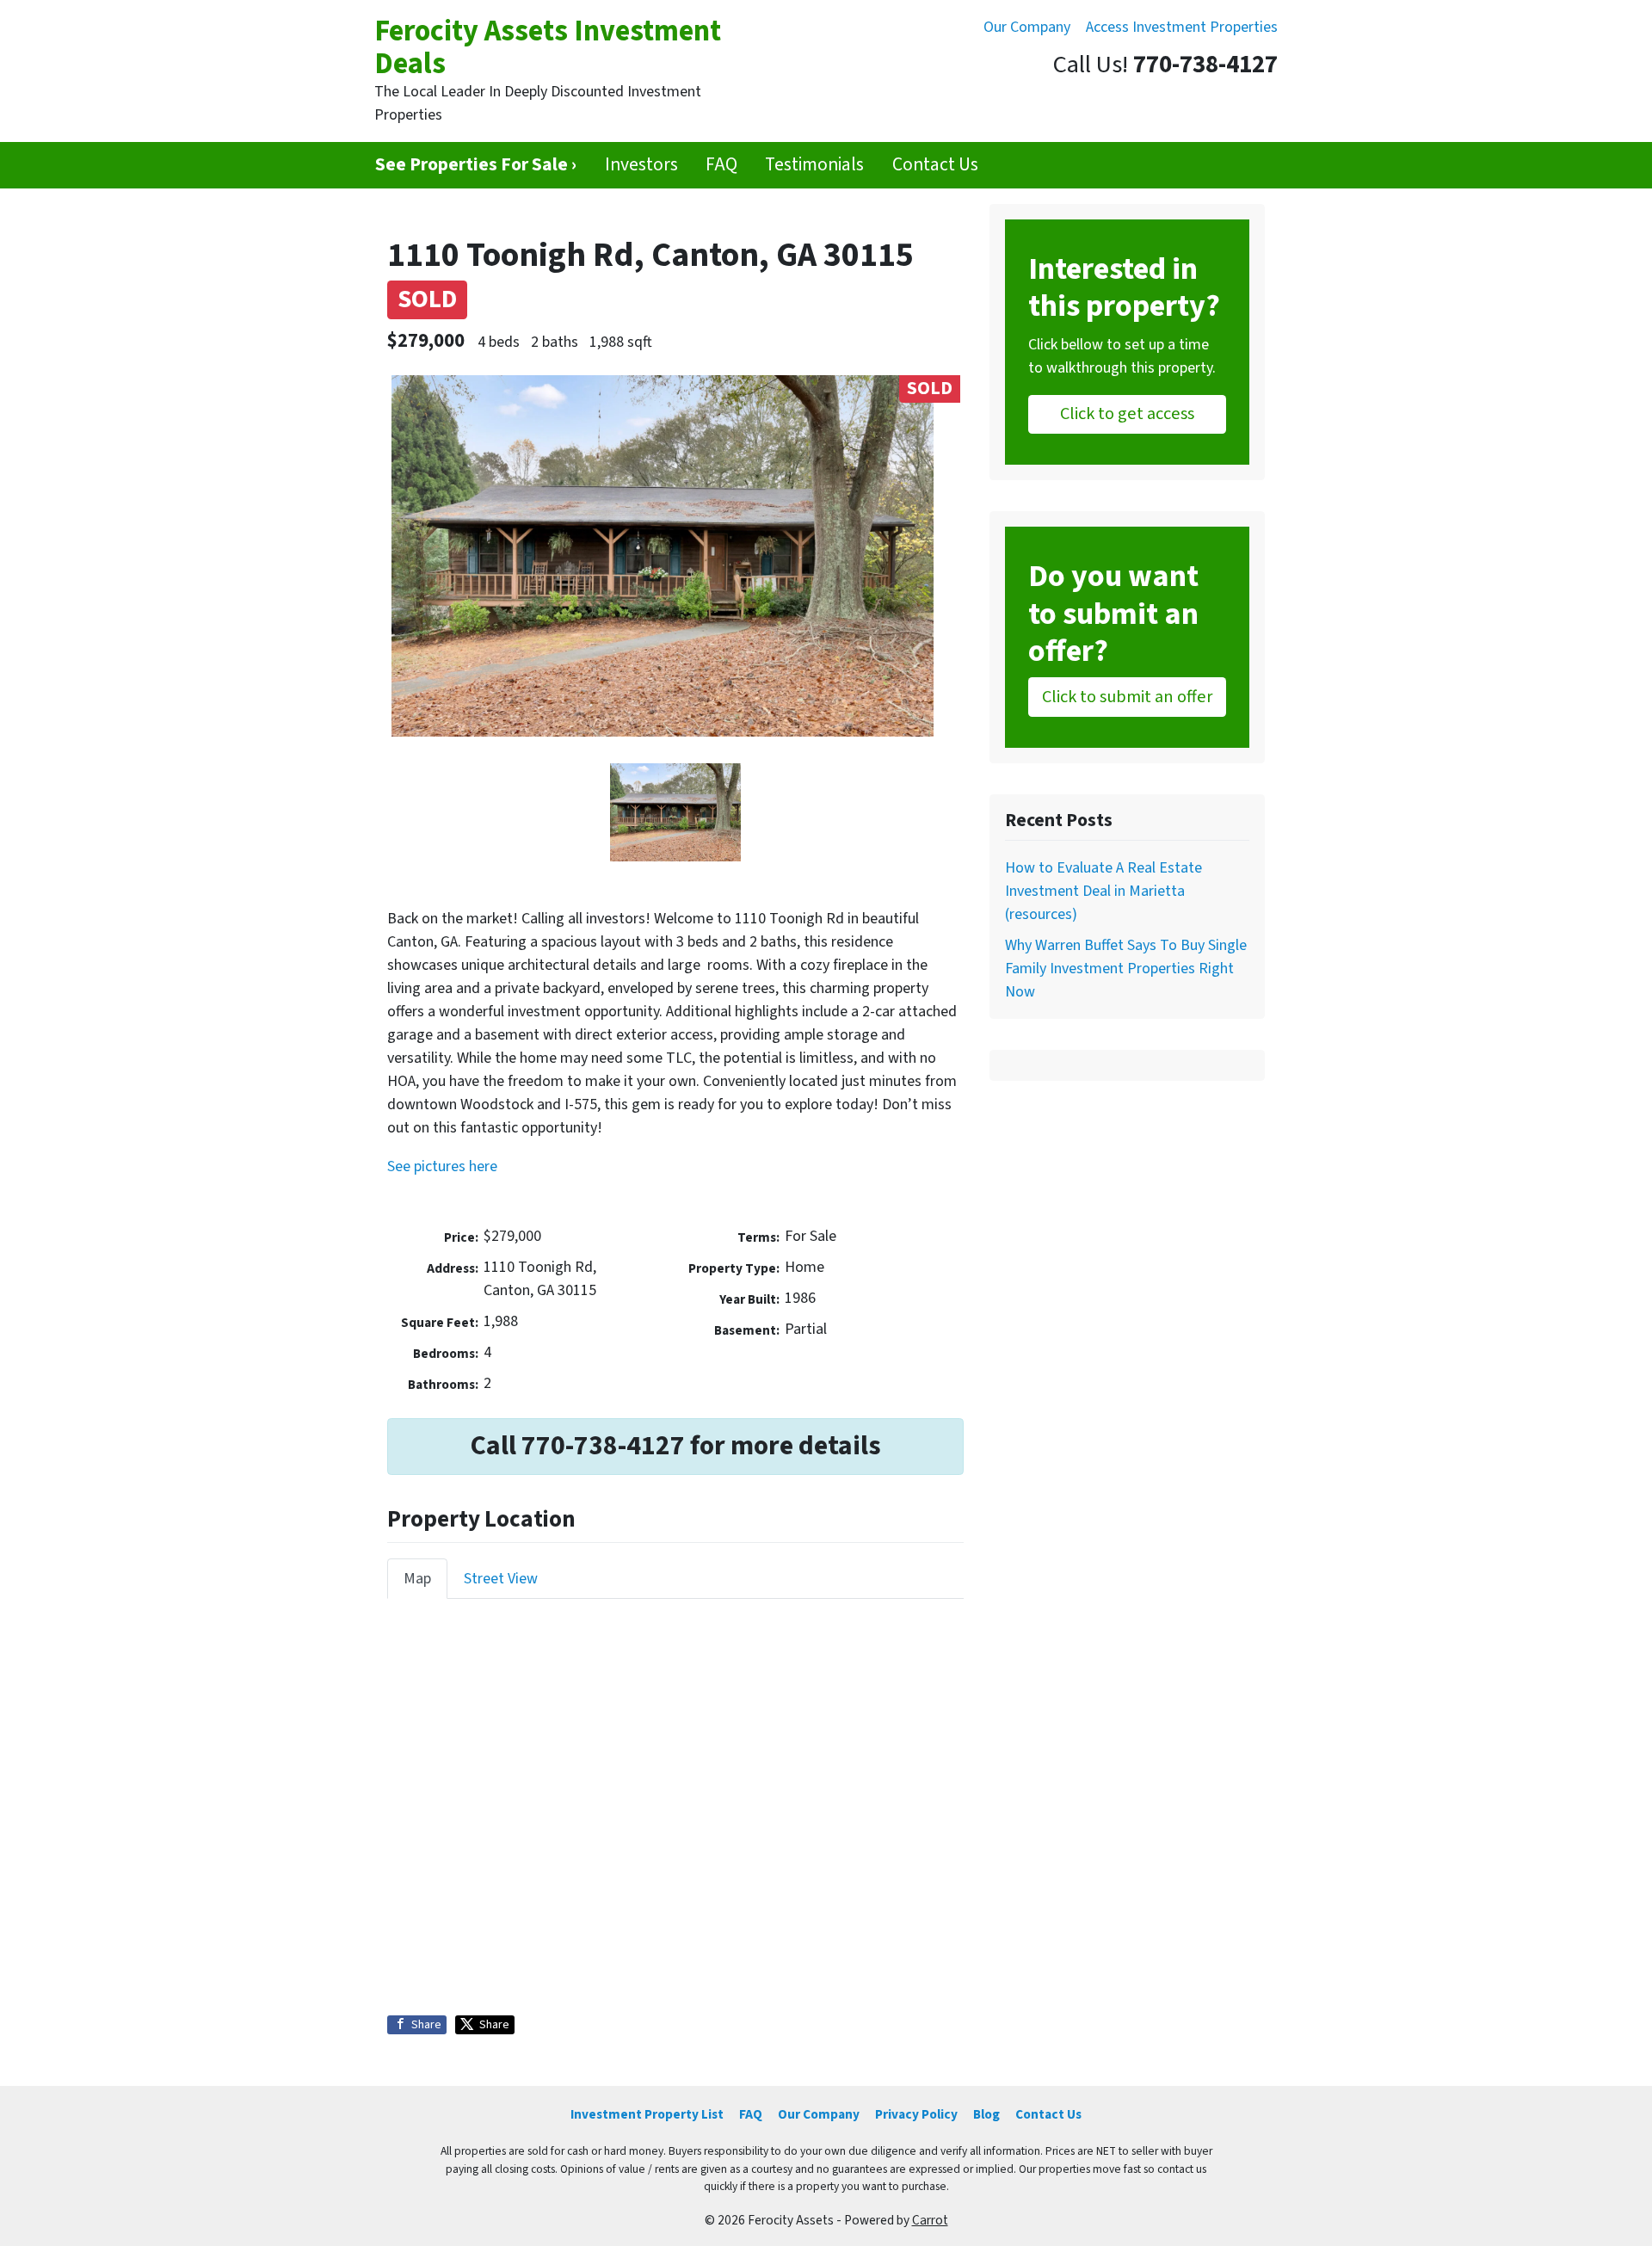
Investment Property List (647, 2114)
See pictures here (442, 1166)
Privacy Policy (916, 2114)
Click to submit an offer (1127, 697)
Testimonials (814, 165)
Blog (986, 2114)
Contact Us (935, 165)
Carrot (930, 2220)
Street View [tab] (501, 1579)
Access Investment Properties (1182, 27)
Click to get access (1127, 413)
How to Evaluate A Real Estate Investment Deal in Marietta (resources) (1103, 891)
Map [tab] (417, 1579)
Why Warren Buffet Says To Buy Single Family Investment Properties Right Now (1126, 969)
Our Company (1027, 27)
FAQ (721, 165)
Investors (641, 165)
